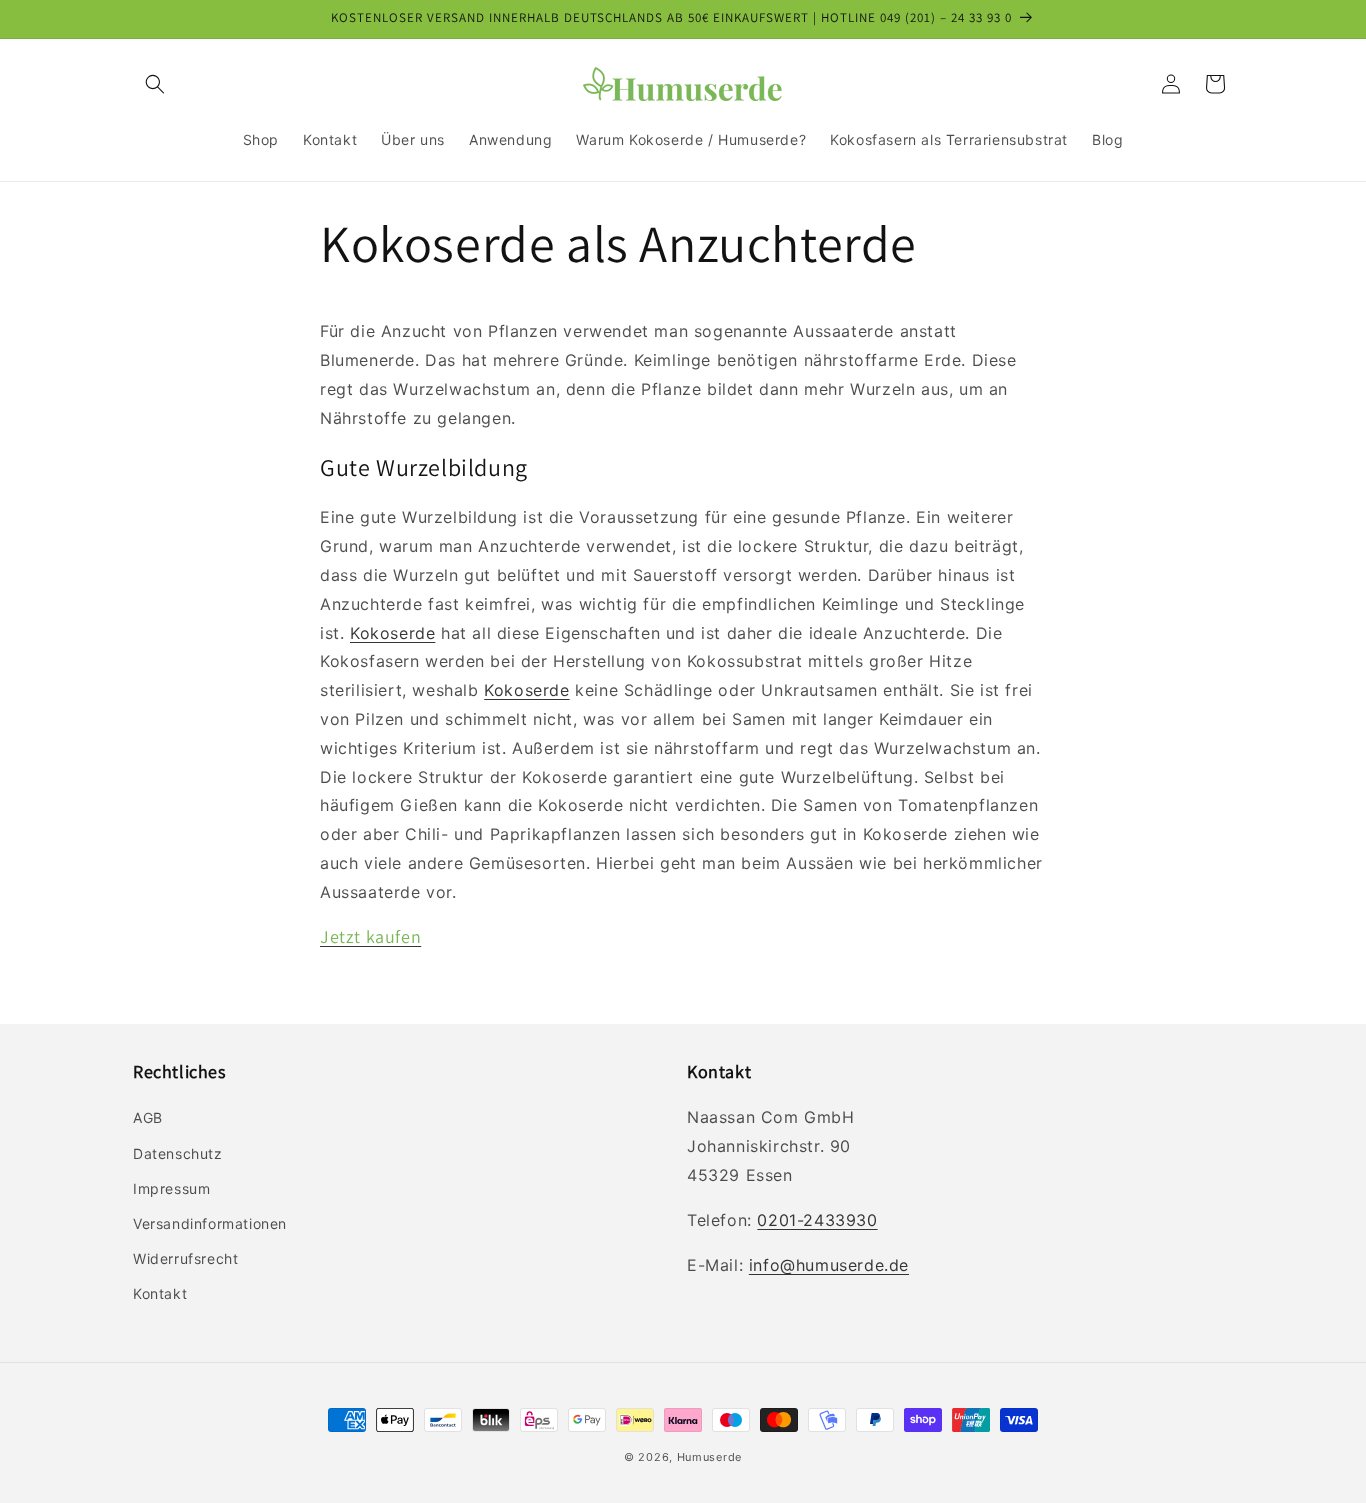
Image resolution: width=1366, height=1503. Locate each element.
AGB (148, 1117)
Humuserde (709, 1457)
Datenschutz (178, 1153)
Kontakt (160, 1293)
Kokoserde (392, 633)
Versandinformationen (210, 1223)
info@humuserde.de (829, 1265)
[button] (155, 84)
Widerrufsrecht (185, 1258)
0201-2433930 (817, 1220)
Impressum (171, 1188)
